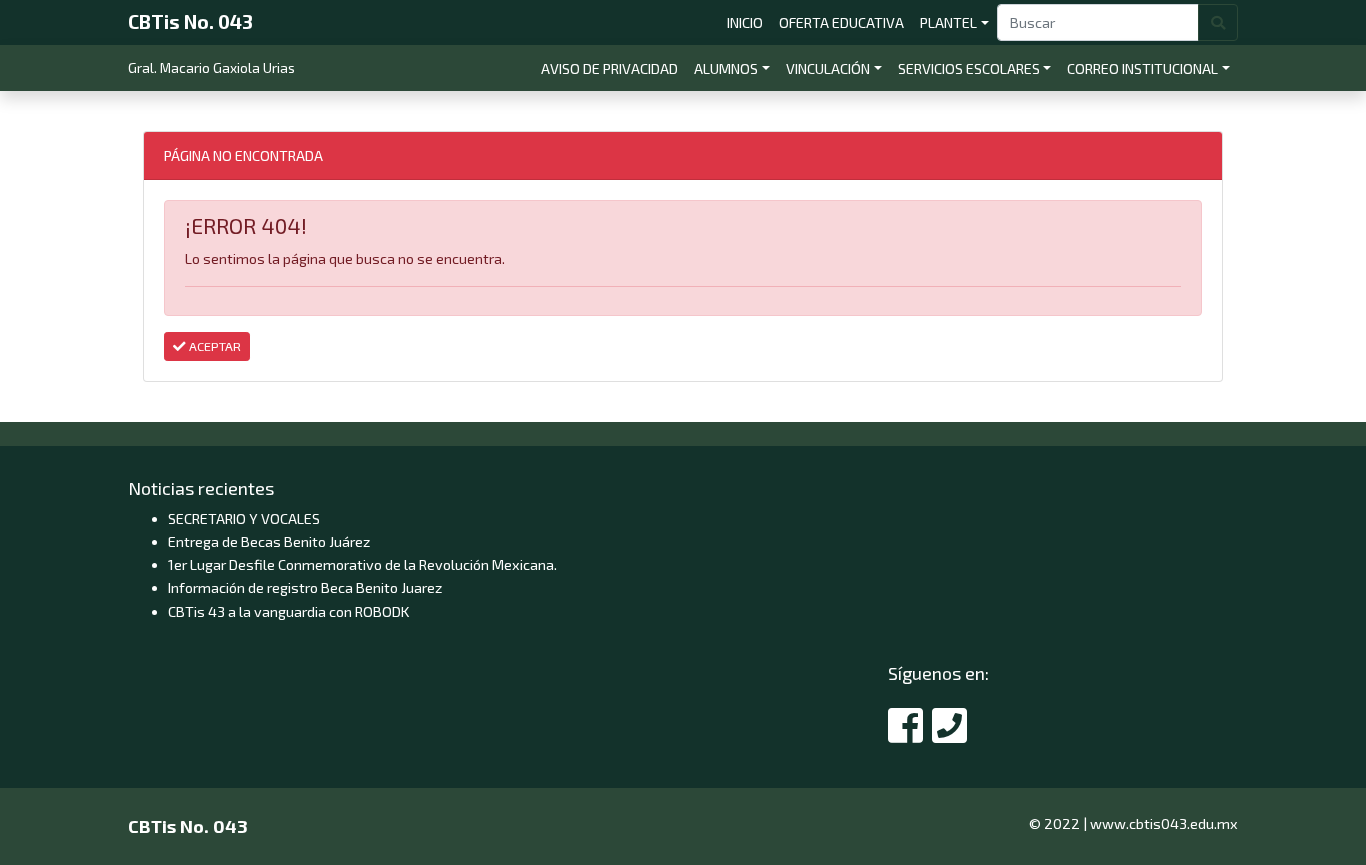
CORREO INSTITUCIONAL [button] (1142, 68)
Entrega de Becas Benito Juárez (269, 541)
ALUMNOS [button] (726, 68)
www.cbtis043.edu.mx (1164, 823)
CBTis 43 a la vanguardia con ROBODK (288, 611)
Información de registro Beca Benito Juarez (305, 587)
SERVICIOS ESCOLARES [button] (969, 68)
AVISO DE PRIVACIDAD (613, 68)
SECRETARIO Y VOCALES (244, 518)
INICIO (749, 22)
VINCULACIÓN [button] (828, 68)
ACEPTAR (213, 346)
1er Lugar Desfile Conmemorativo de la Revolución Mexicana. (362, 564)
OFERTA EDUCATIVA (845, 22)
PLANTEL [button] (948, 22)
